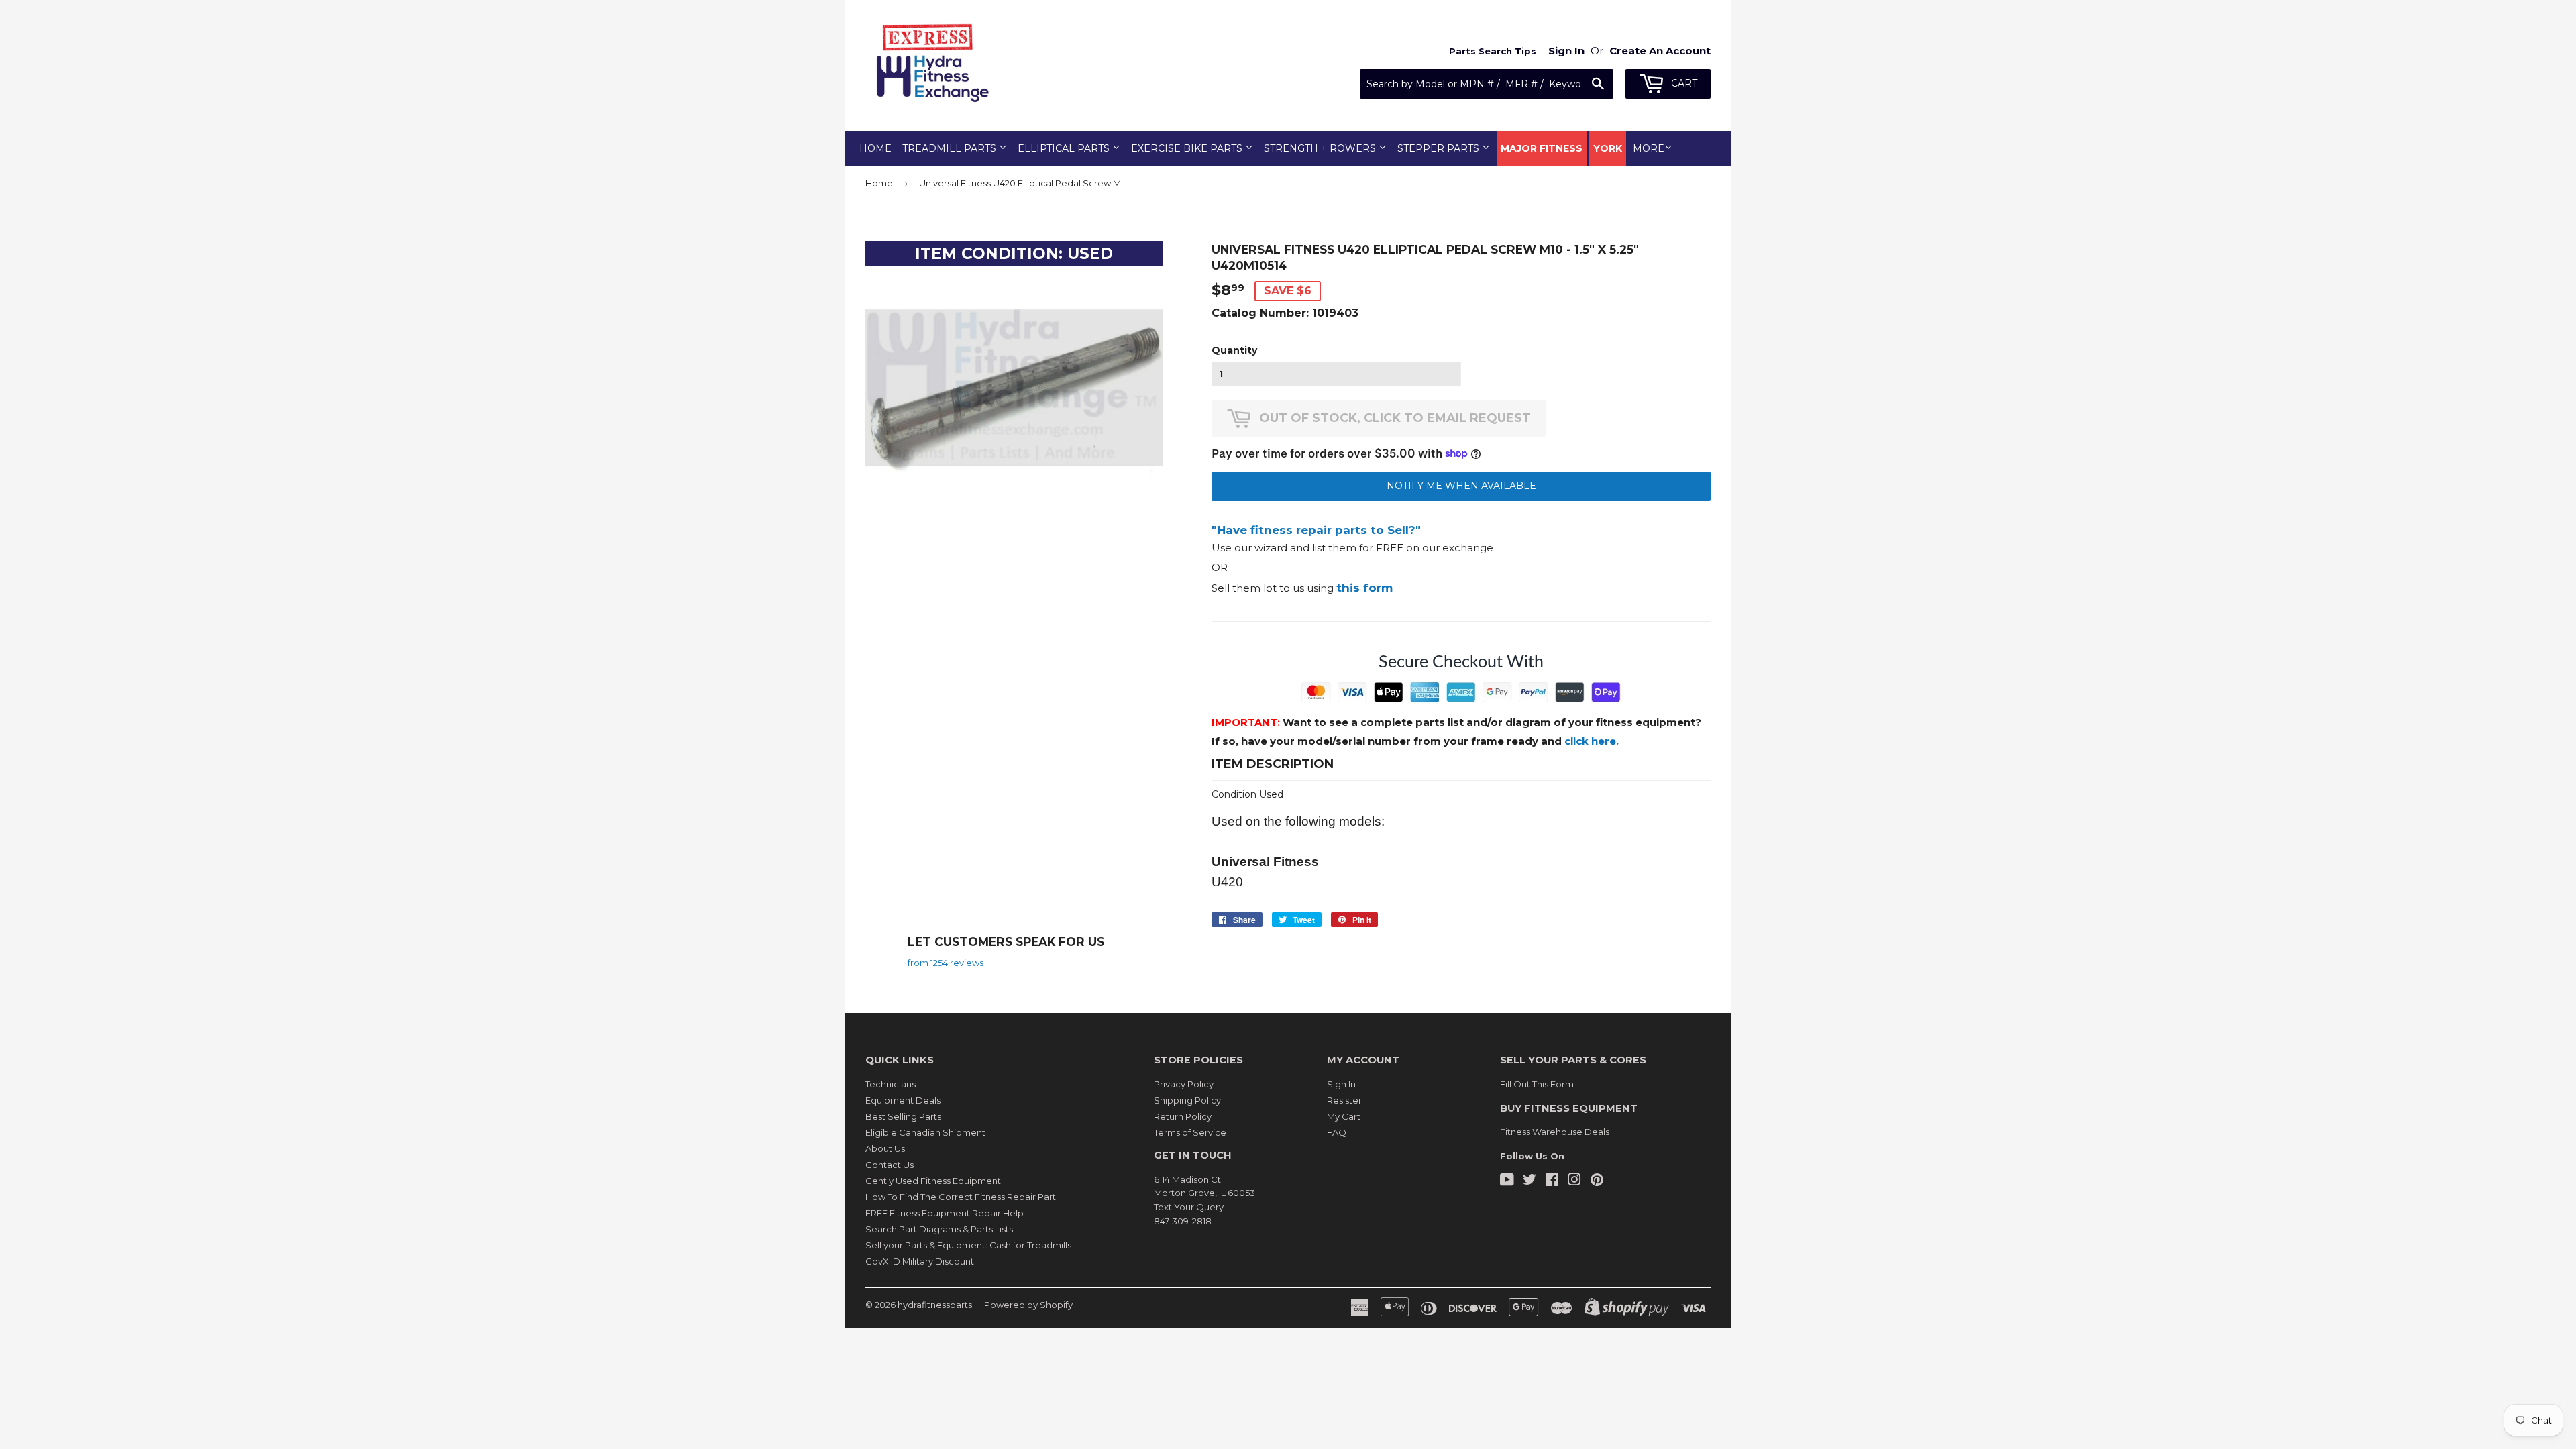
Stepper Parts (1440, 148)
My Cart (1344, 1116)
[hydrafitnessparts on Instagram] (1574, 1181)
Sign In (1341, 1084)
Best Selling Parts (903, 1116)
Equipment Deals (903, 1100)
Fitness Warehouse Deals (1555, 1132)
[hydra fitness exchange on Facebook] (1552, 1181)
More (1649, 148)
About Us (885, 1148)
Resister (1344, 1100)
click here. (1592, 741)
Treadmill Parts (951, 148)
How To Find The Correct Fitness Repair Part (961, 1197)
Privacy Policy (1184, 1084)
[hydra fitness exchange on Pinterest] (1597, 1181)
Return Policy (1183, 1116)
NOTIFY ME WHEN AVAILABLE (1461, 486)
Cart (1683, 83)
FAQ (1337, 1132)
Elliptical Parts (1065, 148)
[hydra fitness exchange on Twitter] (1529, 1181)
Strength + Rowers (1321, 148)
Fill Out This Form (1537, 1084)
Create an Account (1660, 51)
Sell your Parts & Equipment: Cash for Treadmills (968, 1245)
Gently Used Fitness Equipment (933, 1181)
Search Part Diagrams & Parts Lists (939, 1229)
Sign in (1566, 51)
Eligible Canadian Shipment (925, 1132)
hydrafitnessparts (935, 1305)
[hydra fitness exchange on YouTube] (1507, 1181)
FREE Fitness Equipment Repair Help (945, 1213)
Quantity (1234, 350)
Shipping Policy (1187, 1100)
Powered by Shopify (1028, 1305)
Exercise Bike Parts (1188, 148)
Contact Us (890, 1165)
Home (875, 148)
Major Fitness (1542, 148)
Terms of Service (1190, 1132)
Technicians (891, 1084)
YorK (1608, 148)
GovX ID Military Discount (920, 1261)
